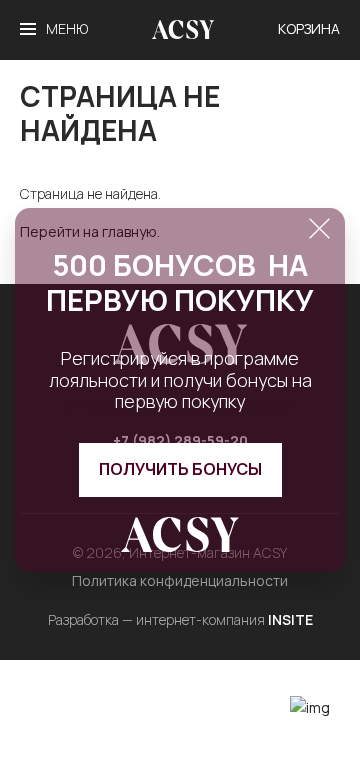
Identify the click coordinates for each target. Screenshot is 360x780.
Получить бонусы (180, 469)
